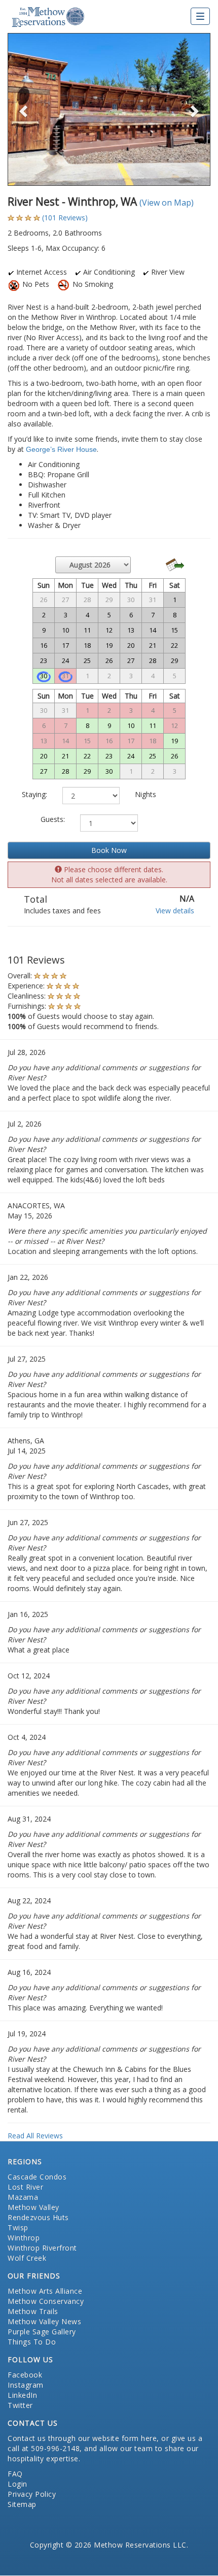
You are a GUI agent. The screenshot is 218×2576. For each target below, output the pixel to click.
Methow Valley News (44, 2321)
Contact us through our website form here (82, 2438)
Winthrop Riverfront (42, 2248)
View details (175, 911)
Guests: (53, 819)
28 (65, 771)
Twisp (18, 2227)
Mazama (23, 2197)
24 (131, 756)
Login (17, 2484)
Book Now (109, 850)
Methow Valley (33, 2207)
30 (44, 676)
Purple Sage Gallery (42, 2332)
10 (131, 725)
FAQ (15, 2474)
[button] (23, 109)
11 (153, 725)
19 (174, 741)
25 (153, 756)
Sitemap (22, 2504)
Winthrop (24, 2238)
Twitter (20, 2405)
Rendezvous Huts (38, 2217)
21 (65, 756)
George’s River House (61, 449)
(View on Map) (167, 203)
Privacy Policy (32, 2494)
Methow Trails (33, 2311)
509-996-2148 (55, 2448)
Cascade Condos (37, 2177)
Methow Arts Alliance (45, 2291)
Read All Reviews (35, 2136)
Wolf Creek (27, 2258)
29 (87, 771)
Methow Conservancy (46, 2301)
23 (109, 756)
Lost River (25, 2187)
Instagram (26, 2385)
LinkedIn (22, 2395)
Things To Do (32, 2342)
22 (87, 756)
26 (174, 756)
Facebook (25, 2375)
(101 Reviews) (65, 218)
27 (44, 771)
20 (44, 756)
